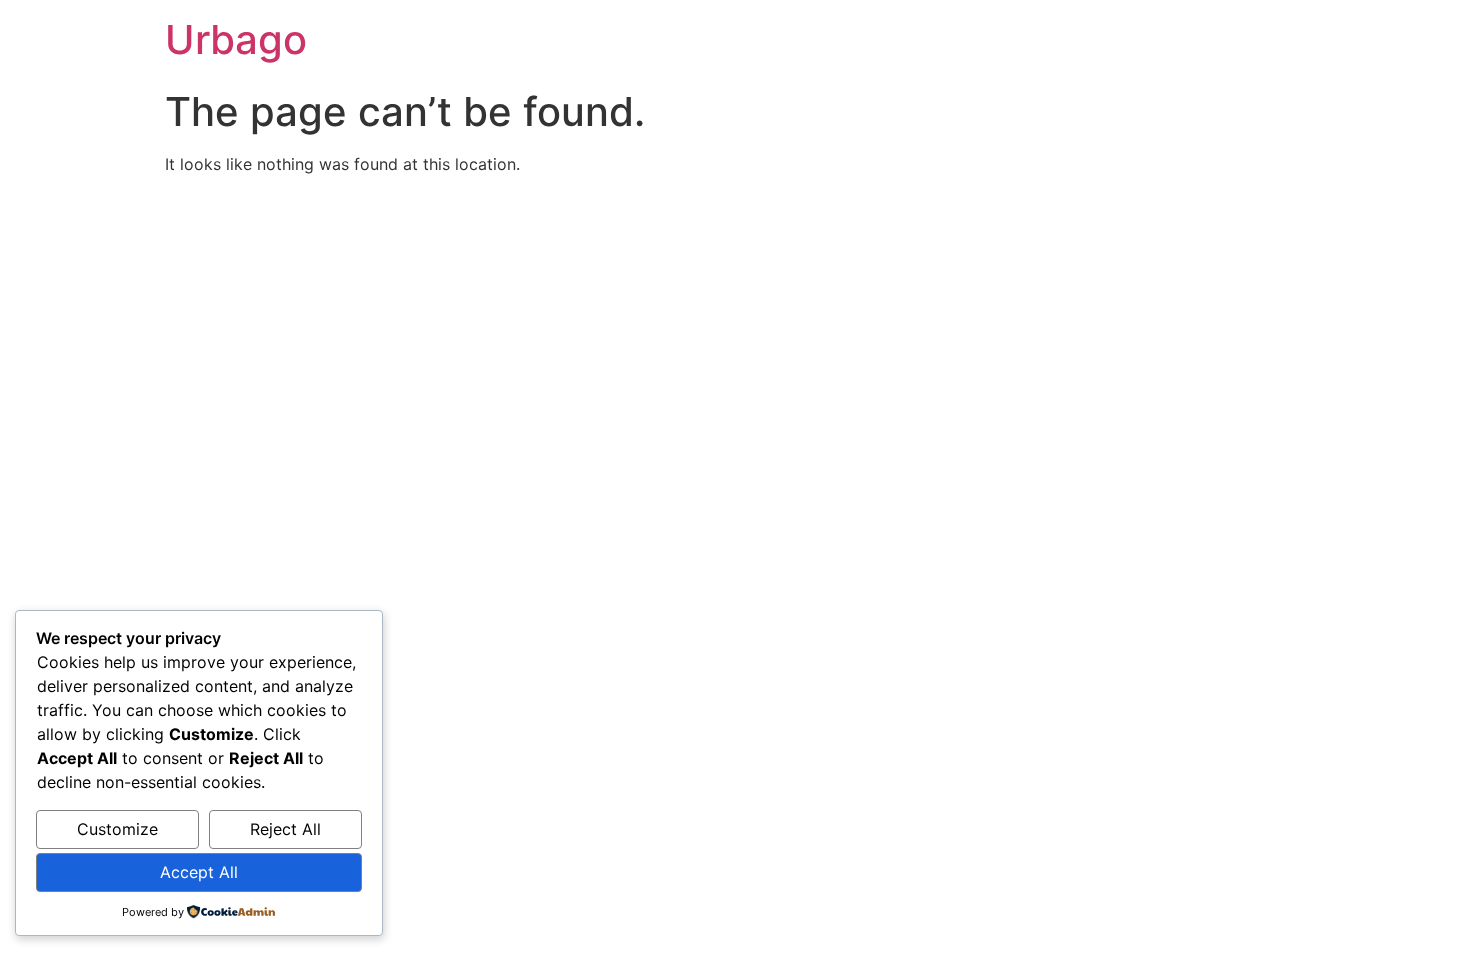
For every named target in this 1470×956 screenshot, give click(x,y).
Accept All (199, 872)
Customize (117, 829)
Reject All (285, 829)
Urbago (236, 39)
